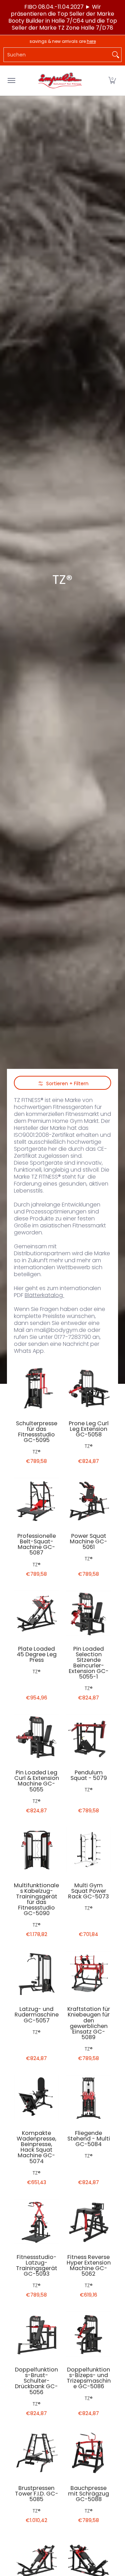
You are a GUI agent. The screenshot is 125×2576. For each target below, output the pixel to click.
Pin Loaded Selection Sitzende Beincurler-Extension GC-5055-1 (89, 1663)
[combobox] (57, 55)
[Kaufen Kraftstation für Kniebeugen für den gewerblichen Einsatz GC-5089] (89, 1973)
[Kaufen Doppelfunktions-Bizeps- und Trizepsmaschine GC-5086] (89, 2334)
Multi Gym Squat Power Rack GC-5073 (89, 1891)
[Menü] (11, 80)
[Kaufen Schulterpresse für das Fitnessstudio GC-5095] (36, 1388)
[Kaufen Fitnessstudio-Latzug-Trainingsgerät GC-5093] (36, 2221)
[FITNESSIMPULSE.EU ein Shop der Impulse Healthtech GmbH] (61, 80)
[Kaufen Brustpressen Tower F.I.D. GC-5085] (36, 2452)
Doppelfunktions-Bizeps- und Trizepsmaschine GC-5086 (89, 2378)
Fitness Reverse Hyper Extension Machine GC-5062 (89, 2265)
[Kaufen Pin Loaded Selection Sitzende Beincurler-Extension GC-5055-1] (89, 1613)
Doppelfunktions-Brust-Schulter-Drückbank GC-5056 (36, 2381)
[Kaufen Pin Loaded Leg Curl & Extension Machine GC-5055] (36, 1737)
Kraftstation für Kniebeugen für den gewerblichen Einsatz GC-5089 (89, 2023)
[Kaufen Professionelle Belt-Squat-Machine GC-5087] (36, 1500)
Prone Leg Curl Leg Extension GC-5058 (89, 1429)
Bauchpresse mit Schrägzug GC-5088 (89, 2494)
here (91, 41)
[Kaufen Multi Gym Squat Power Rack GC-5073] (89, 1850)
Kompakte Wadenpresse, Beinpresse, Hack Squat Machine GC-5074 (36, 2147)
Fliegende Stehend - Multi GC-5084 (89, 2139)
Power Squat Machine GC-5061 (89, 1541)
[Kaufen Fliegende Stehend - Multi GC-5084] (89, 2097)
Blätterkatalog (44, 1295)
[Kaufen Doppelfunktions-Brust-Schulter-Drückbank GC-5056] (36, 2334)
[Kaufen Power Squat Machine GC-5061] (89, 1500)
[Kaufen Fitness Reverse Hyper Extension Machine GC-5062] (89, 2221)
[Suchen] (116, 55)
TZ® (37, 1452)
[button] (112, 80)
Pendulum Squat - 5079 (89, 1775)
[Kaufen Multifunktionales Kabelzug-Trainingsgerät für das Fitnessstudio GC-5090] (36, 1850)
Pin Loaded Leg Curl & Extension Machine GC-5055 (37, 1781)
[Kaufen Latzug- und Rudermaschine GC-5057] (36, 1973)
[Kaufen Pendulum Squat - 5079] (89, 1737)
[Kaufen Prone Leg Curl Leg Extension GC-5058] (89, 1388)
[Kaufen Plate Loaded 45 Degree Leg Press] (36, 1613)
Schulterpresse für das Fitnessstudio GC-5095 (37, 1432)
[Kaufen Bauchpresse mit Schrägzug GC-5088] (89, 2452)
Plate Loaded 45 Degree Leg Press (37, 1654)
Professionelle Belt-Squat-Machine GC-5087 (37, 1544)
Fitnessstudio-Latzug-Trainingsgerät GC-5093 (37, 2265)
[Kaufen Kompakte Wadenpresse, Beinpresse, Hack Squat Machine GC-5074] (36, 2097)
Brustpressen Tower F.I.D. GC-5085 (37, 2494)
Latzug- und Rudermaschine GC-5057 (37, 2015)
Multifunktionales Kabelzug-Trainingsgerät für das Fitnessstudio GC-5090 (36, 1899)
